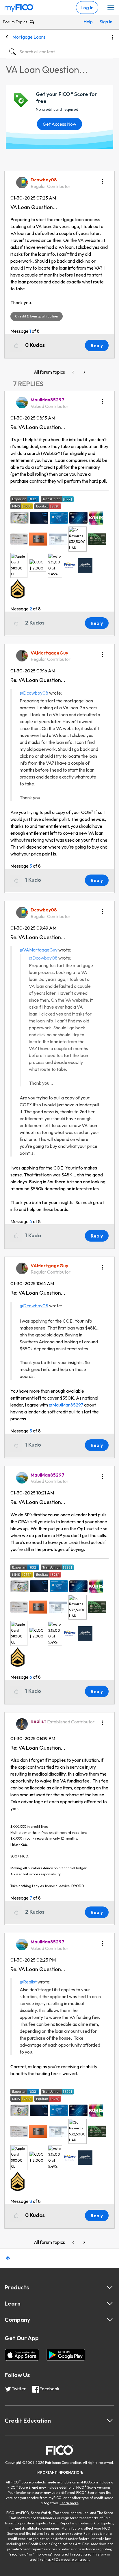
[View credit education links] (110, 2421)
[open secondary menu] (111, 8)
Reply (97, 345)
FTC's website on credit (70, 2559)
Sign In (105, 22)
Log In (87, 7)
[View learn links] (110, 2304)
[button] (102, 179)
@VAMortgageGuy (39, 950)
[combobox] (59, 52)
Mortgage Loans (29, 37)
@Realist (28, 1982)
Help (88, 22)
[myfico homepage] (19, 7)
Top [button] (8, 2258)
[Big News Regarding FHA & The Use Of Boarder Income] (84, 372)
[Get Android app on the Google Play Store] (66, 2355)
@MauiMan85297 (66, 1405)
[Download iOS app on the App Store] (22, 2355)
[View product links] (110, 2287)
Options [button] (113, 37)
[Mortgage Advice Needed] (74, 372)
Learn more (69, 2503)
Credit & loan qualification (37, 316)
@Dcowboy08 (34, 693)
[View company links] (110, 2320)
